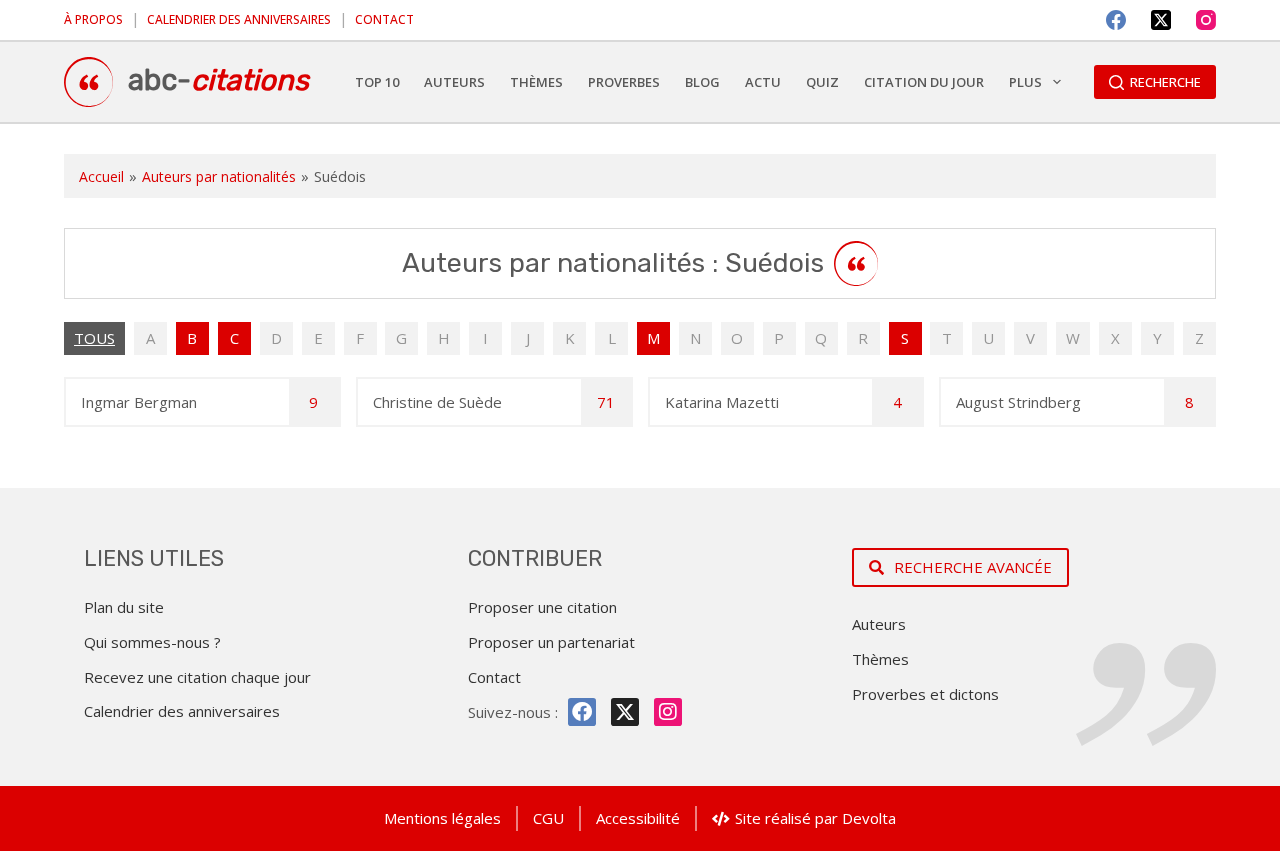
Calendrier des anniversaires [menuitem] (239, 19)
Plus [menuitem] (1025, 82)
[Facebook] (1116, 20)
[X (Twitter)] (1161, 20)
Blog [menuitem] (702, 82)
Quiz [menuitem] (822, 82)
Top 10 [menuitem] (377, 82)
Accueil (101, 176)
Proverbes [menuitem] (624, 82)
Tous (94, 338)
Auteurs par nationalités (219, 176)
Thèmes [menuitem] (536, 82)
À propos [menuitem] (93, 19)
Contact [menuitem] (384, 19)
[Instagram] (1206, 20)
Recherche (1165, 82)
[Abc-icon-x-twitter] (625, 712)
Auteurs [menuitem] (454, 82)
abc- (218, 80)
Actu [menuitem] (763, 82)
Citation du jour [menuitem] (924, 82)
